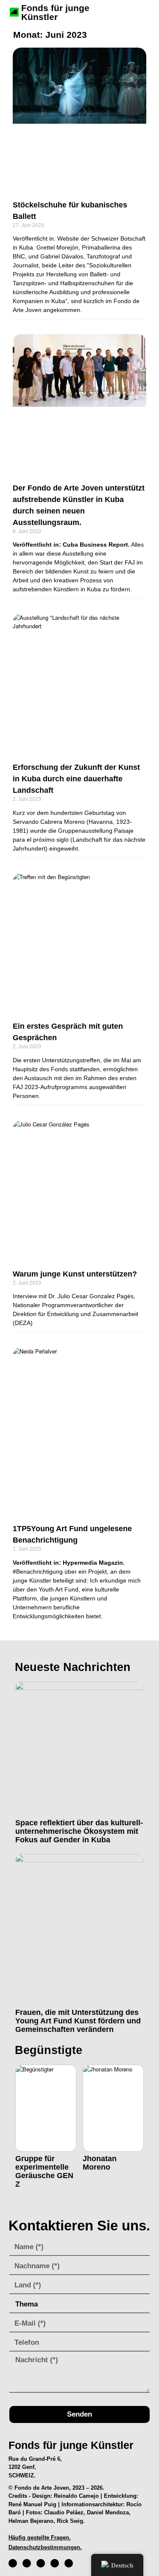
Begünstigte (49, 2050)
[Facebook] (13, 2563)
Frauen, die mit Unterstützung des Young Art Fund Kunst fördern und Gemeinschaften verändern (78, 2021)
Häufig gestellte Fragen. (40, 2538)
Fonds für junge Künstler (55, 12)
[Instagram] (27, 2563)
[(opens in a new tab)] (79, 119)
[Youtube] (55, 2563)
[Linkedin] (69, 2563)
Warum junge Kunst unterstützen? (75, 1274)
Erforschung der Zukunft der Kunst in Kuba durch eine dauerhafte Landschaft (76, 779)
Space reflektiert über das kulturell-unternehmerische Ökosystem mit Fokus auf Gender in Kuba (79, 1831)
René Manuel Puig (32, 2504)
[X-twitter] (41, 2563)
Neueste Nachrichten (73, 1667)
